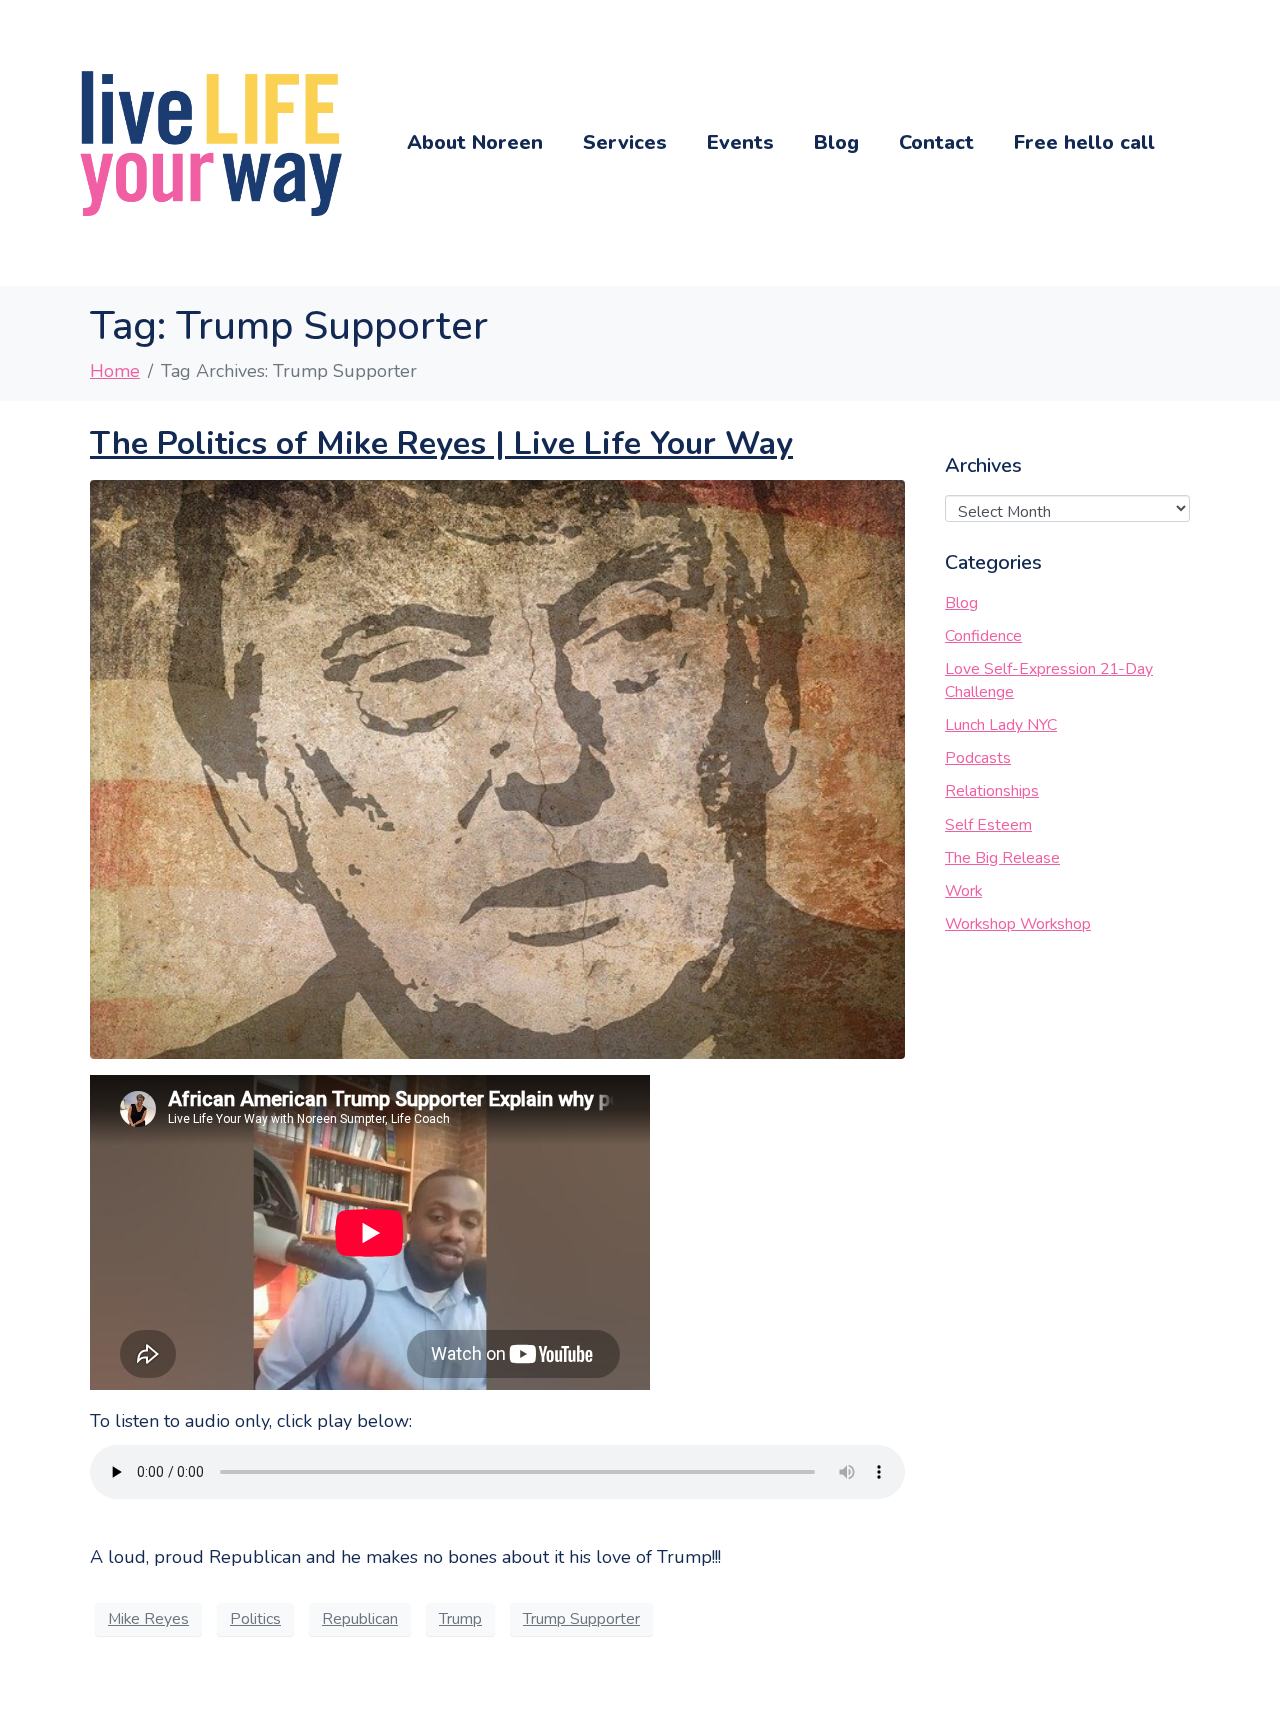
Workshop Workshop (1018, 924)
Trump (460, 1619)
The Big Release (1002, 858)
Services (625, 142)
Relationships (992, 791)
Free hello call (1084, 142)
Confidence (983, 636)
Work (963, 891)
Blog (836, 142)
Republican (360, 1619)
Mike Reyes (148, 1619)
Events (740, 142)
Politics (255, 1619)
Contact (936, 142)
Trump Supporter (581, 1619)
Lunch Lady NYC (1001, 725)
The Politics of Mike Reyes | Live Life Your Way (441, 443)
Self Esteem (988, 825)
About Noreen (475, 142)
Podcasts (978, 758)
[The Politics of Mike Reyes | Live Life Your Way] (497, 768)
